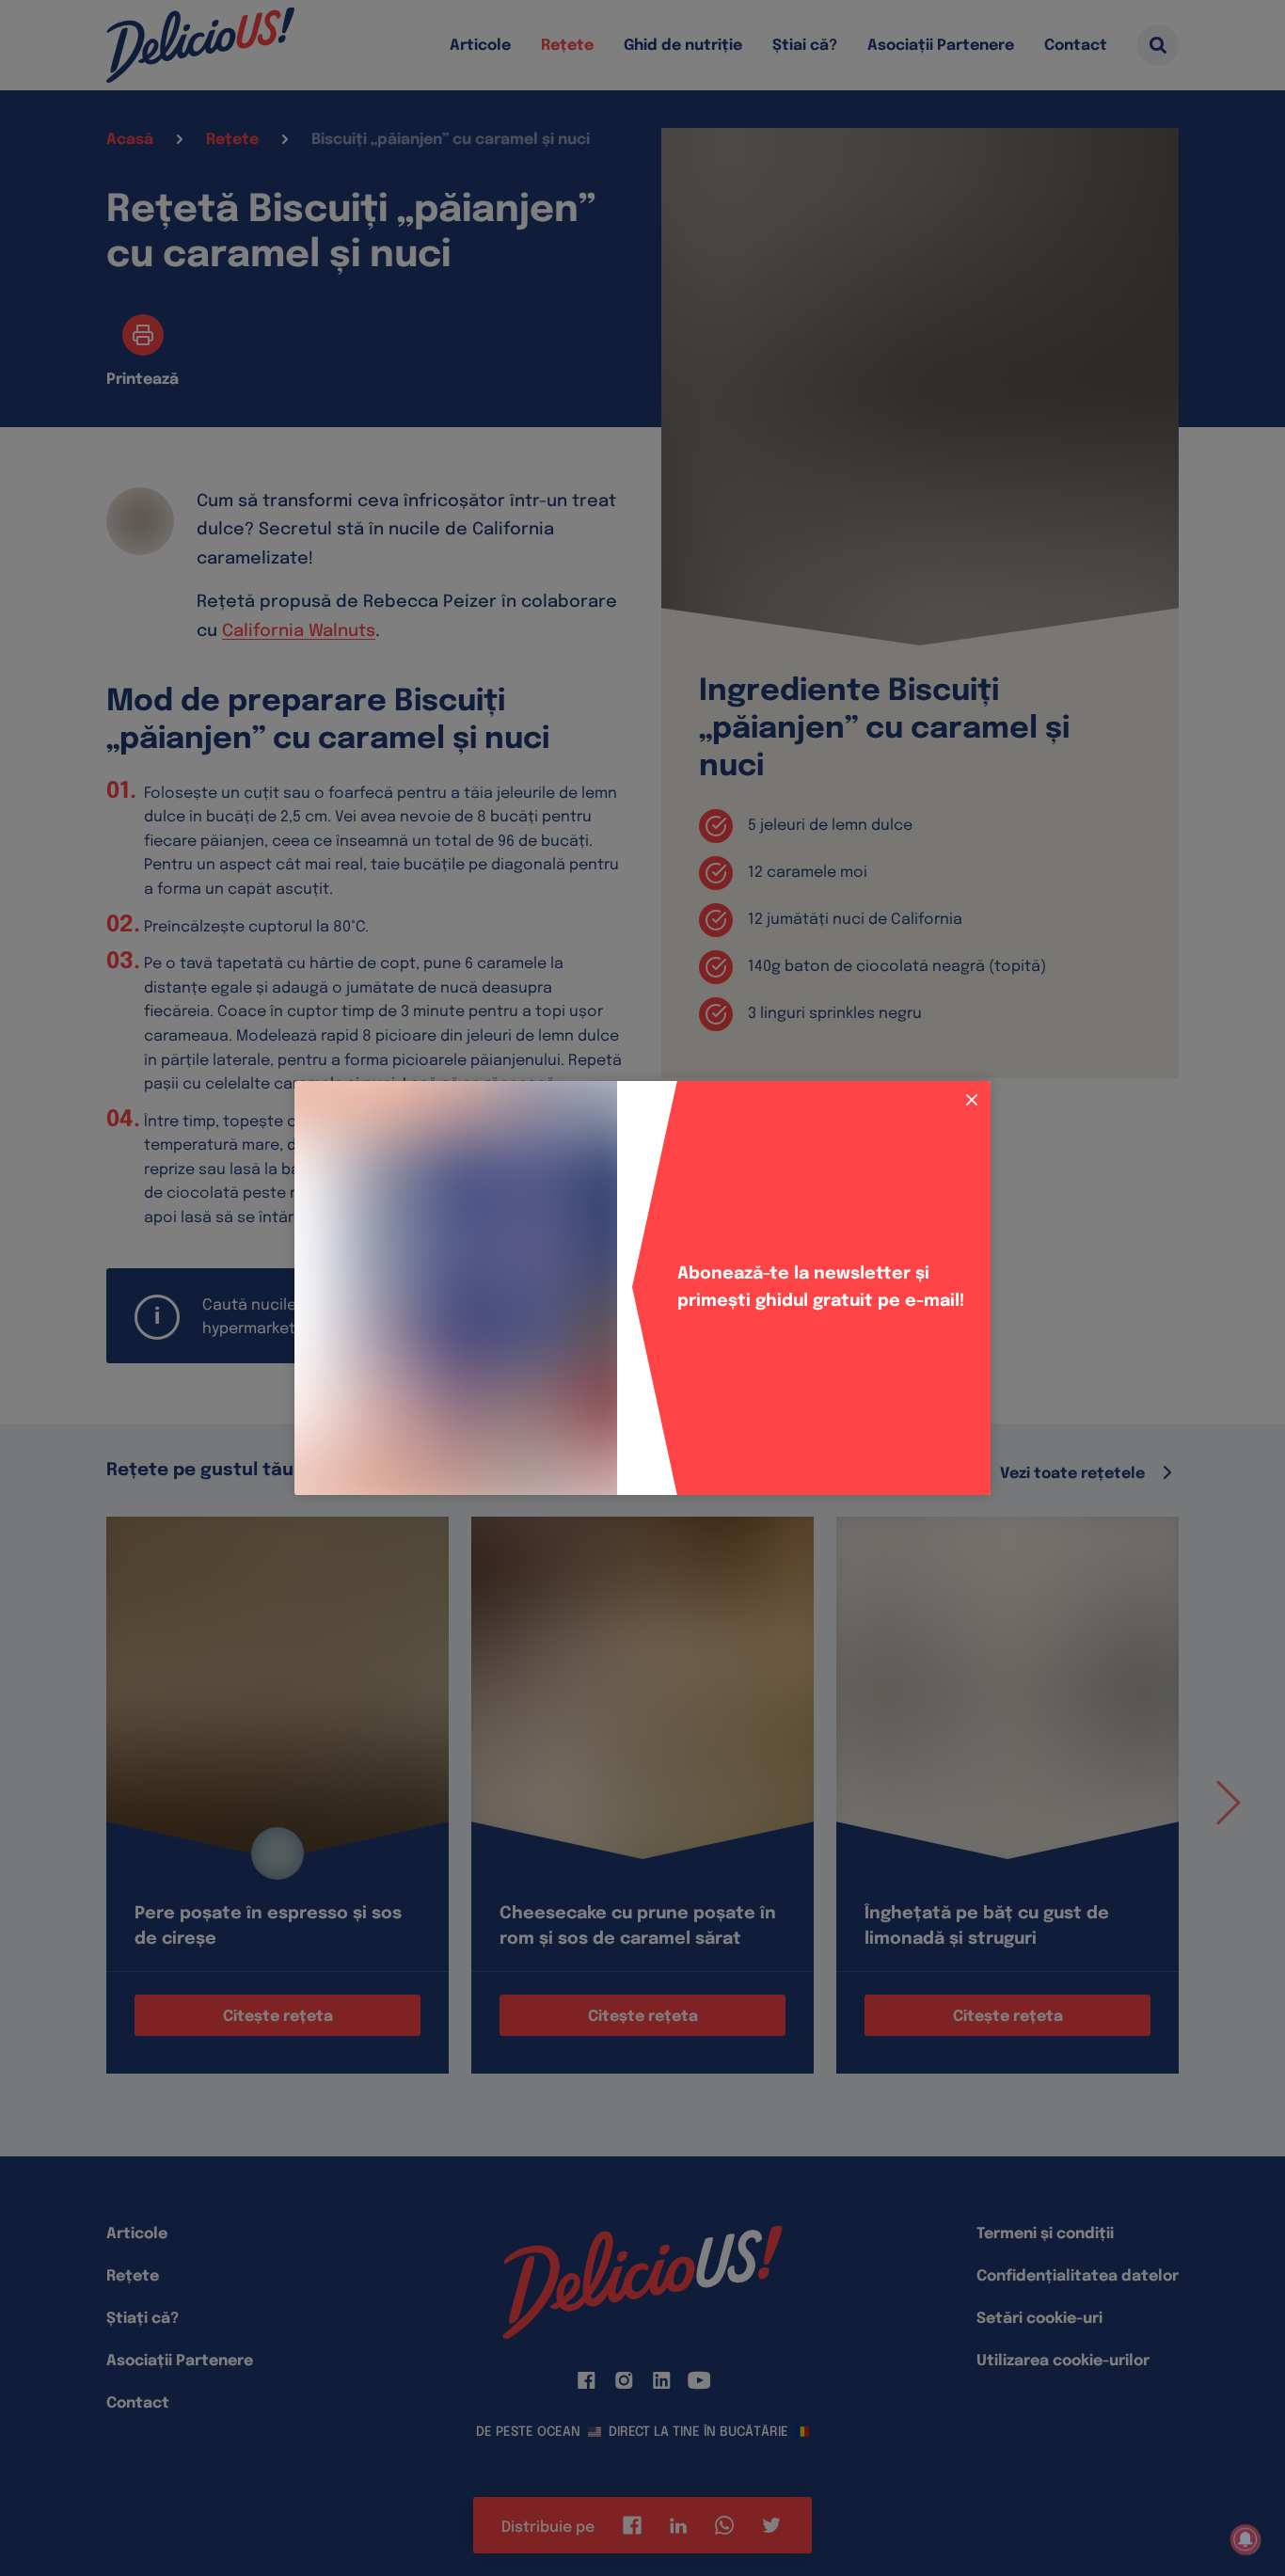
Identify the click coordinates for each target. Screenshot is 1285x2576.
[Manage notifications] (1245, 2539)
